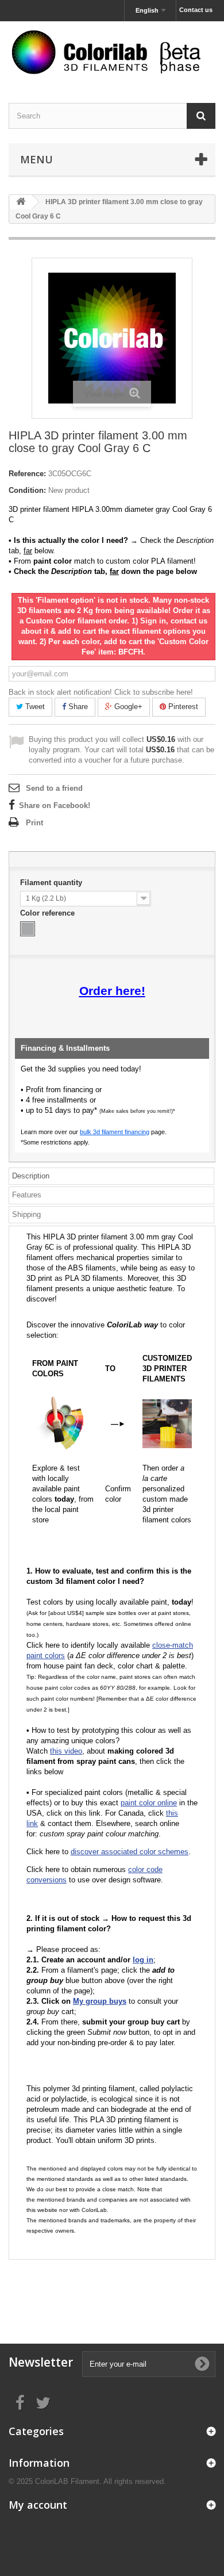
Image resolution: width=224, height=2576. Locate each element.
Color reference (49, 913)
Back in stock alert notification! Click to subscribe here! (101, 692)
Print (34, 823)
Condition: (27, 490)
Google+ (127, 707)
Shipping (26, 1214)
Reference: (27, 474)
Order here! (112, 991)
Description (31, 1176)
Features (27, 1195)
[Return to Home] (21, 202)
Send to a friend (54, 788)
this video (66, 1751)
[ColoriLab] (112, 52)
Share (77, 707)
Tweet (34, 707)
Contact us (196, 10)
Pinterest (182, 707)
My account (38, 2505)
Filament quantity (52, 883)
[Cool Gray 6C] (28, 929)
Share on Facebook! (55, 805)
